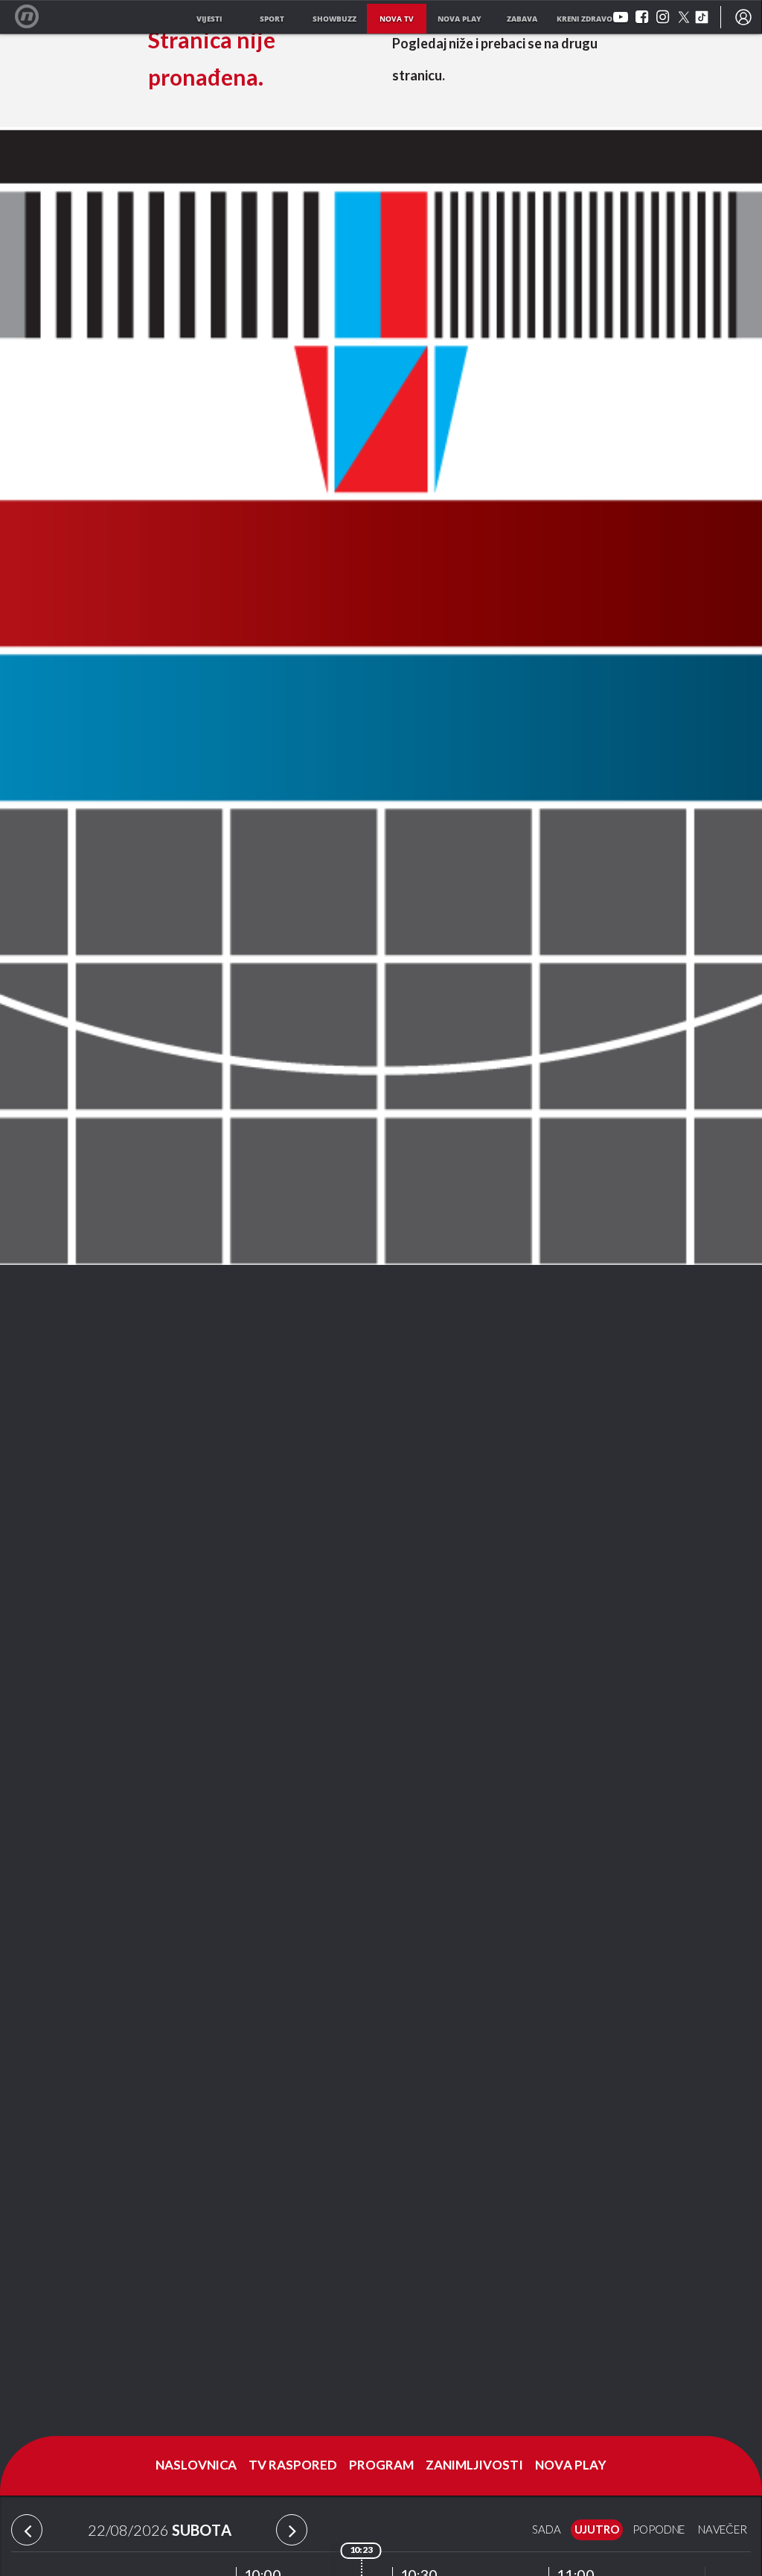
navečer (723, 2530)
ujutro (597, 2530)
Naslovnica (196, 2466)
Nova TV (35, 17)
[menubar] (743, 17)
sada (547, 2530)
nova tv (397, 19)
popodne (659, 2530)
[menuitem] (743, 17)
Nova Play (571, 2466)
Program (381, 2466)
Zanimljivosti (474, 2466)
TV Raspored (293, 2466)
